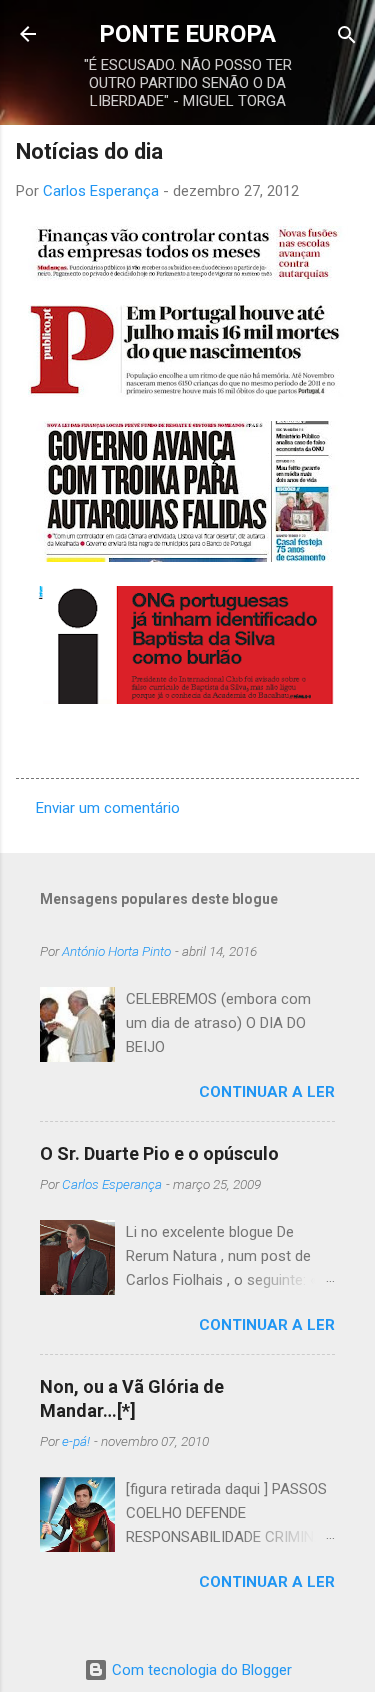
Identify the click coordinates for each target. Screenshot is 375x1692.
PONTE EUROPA (187, 34)
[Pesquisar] (347, 36)
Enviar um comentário (108, 808)
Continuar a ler (267, 1092)
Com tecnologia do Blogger (200, 1670)
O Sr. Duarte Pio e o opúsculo (159, 1153)
